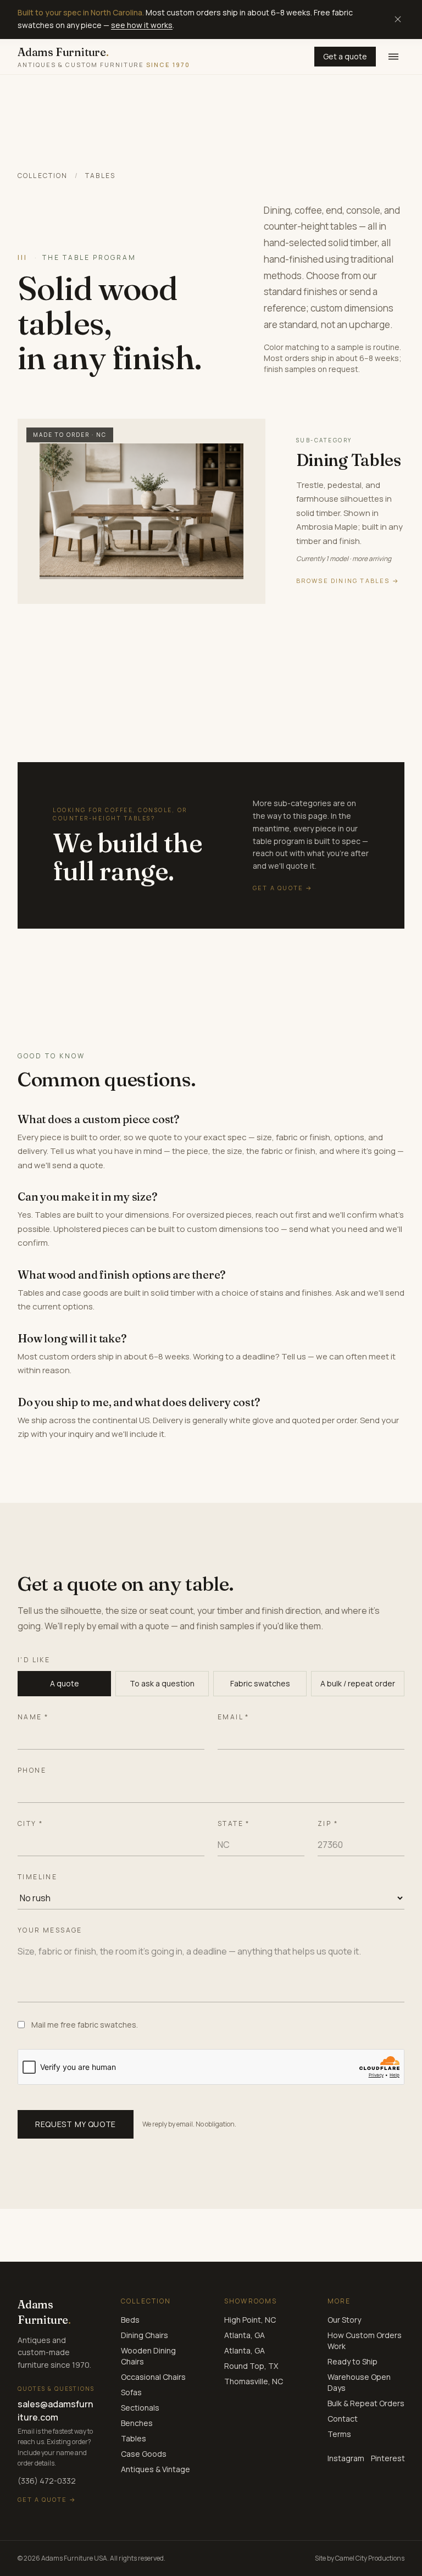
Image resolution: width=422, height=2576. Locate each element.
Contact (343, 2419)
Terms (339, 2434)
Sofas (131, 2392)
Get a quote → (47, 2499)
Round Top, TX (251, 2366)
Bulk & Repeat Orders (366, 2403)
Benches (137, 2423)
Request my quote (76, 2124)
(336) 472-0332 (47, 2481)
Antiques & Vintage (156, 2469)
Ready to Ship (352, 2361)
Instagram (346, 2458)
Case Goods (144, 2454)
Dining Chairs (145, 2335)
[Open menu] (393, 57)
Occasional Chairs (153, 2377)
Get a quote (345, 56)
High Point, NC (250, 2320)
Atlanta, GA (245, 2335)
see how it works (142, 25)
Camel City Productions (370, 2558)
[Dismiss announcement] (398, 19)
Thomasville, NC (254, 2381)
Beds (130, 2320)
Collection (43, 176)
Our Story (344, 2320)
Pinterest (388, 2458)
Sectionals (140, 2408)
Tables (134, 2438)
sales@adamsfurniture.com (55, 2411)
